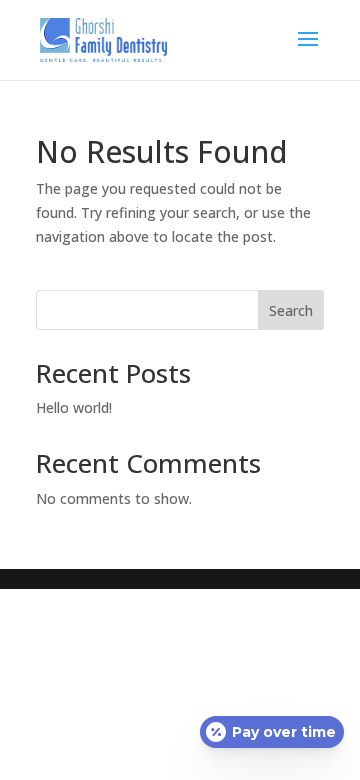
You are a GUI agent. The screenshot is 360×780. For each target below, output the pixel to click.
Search (291, 310)
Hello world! (74, 407)
